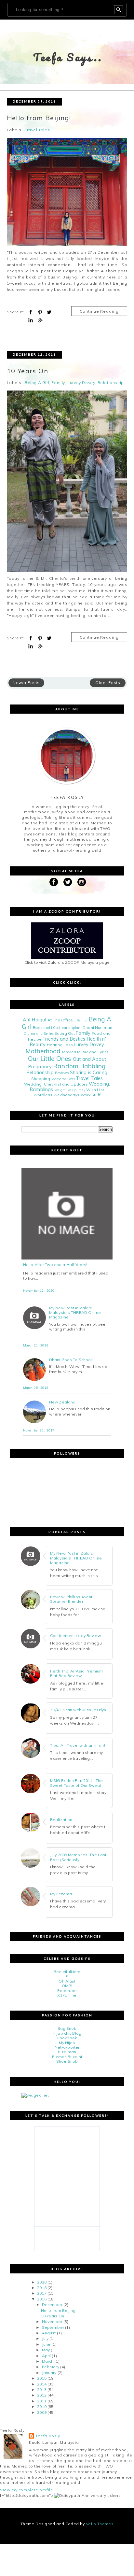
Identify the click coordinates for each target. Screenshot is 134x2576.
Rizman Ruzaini (67, 2057)
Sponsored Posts (63, 1079)
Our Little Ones (50, 1059)
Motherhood (43, 1051)
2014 (42, 2384)
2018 (42, 2288)
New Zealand (62, 1402)
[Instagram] (82, 882)
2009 (42, 2412)
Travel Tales (37, 130)
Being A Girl (37, 383)
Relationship (111, 383)
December (52, 2305)
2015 (42, 2378)
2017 (42, 2293)
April (47, 2356)
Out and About (89, 1059)
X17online (67, 1995)
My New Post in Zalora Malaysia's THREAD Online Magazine (75, 1313)
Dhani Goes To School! (71, 1360)
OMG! (67, 1986)
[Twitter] (68, 882)
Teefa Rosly (48, 2436)
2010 (42, 2406)
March (48, 2361)
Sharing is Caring (89, 1073)
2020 (42, 2282)
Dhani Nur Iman (97, 1027)
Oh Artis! (67, 1981)
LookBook (67, 2038)
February (51, 2367)
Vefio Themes (100, 2524)
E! (67, 1977)
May (46, 2350)
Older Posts (108, 683)
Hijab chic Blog (67, 2033)
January (49, 2373)
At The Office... (62, 1020)
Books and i (42, 1028)
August (49, 2333)
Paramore (67, 1991)
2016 (42, 2299)
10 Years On (27, 371)
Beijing (82, 1020)
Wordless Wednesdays (56, 1095)
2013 (42, 2390)
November (52, 2321)
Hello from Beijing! (39, 118)
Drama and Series (39, 1033)
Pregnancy (40, 1067)
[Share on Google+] (40, 320)
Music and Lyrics (93, 1052)
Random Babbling (79, 1066)
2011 (42, 2401)
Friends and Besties (64, 1039)
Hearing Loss (60, 1045)
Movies (69, 1052)
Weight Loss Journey (70, 1090)
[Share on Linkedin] (31, 320)
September (53, 2327)
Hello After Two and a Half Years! (55, 1265)
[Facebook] (54, 882)
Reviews (62, 1073)
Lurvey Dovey (81, 383)
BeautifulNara (67, 1972)
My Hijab (67, 2043)
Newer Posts (26, 683)
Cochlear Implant (67, 1028)
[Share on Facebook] (31, 312)
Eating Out (65, 1033)
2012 (42, 2395)
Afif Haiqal (34, 1020)
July (45, 2338)
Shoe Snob (67, 2061)
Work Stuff (91, 1095)
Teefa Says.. (68, 57)
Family (58, 383)
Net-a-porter (67, 2047)
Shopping (41, 1079)
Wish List (95, 1090)
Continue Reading (99, 311)
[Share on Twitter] (49, 312)
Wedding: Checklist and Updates (56, 1084)
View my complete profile (27, 2490)
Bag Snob (67, 2028)
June (46, 2344)
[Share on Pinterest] (40, 312)
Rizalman (67, 2052)
